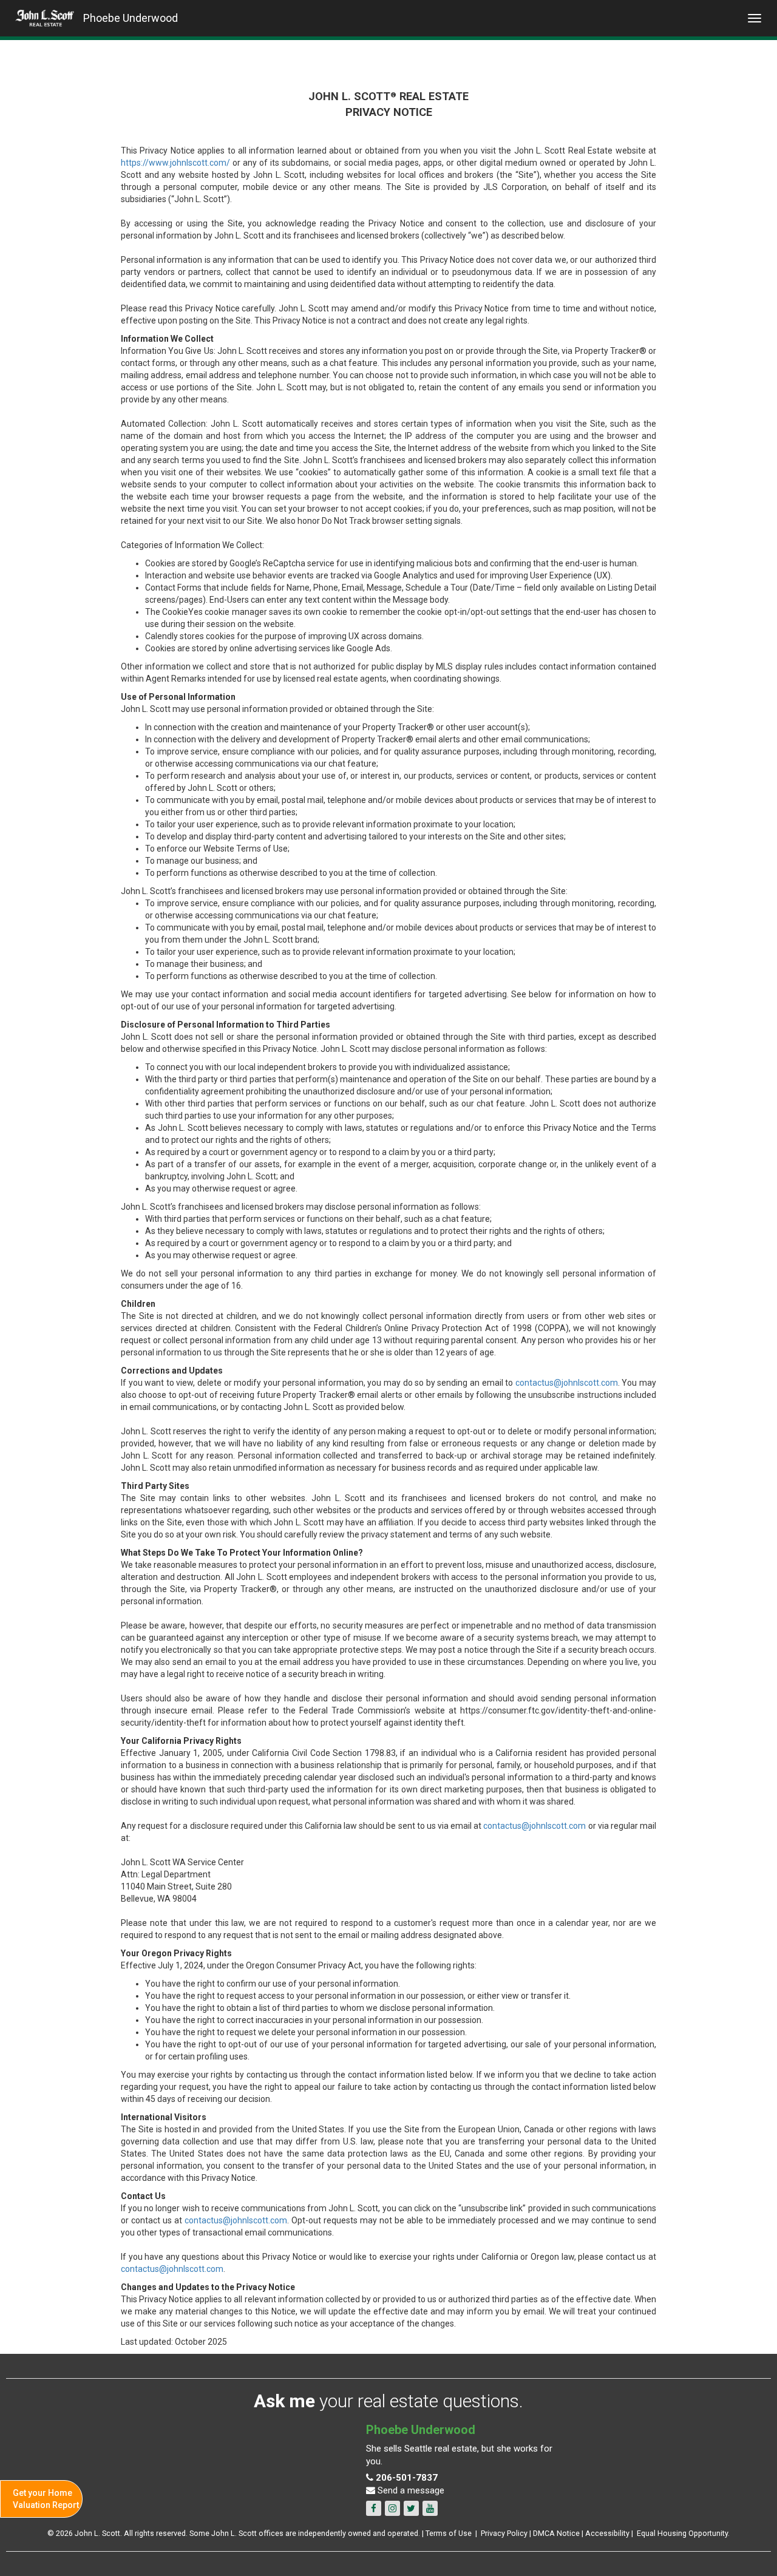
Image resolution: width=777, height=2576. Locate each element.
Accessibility (607, 2533)
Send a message (410, 2490)
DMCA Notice (556, 2533)
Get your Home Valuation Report (46, 2499)
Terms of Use (449, 2533)
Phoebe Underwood (131, 18)
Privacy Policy (504, 2533)
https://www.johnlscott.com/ (175, 163)
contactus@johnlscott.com (567, 1383)
